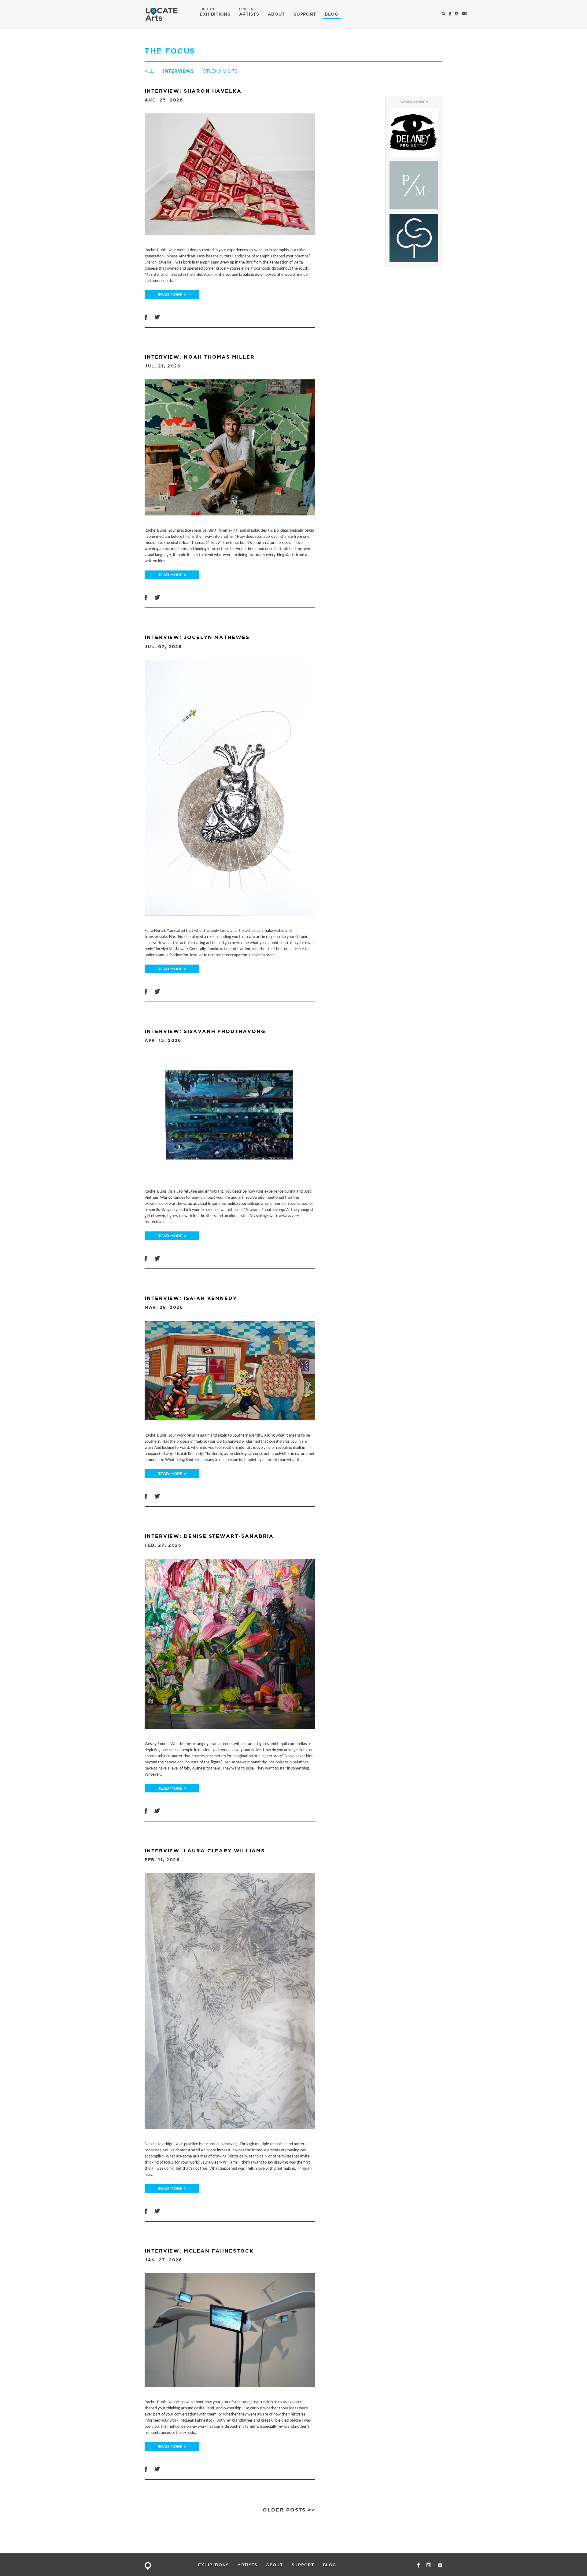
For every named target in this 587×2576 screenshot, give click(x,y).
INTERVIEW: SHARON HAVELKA (193, 91)
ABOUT (277, 14)
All (149, 71)
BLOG (332, 14)
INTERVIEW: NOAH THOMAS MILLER (200, 357)
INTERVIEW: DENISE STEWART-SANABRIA (209, 1536)
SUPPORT (305, 14)
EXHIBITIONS (215, 14)
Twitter (157, 317)
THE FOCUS (170, 51)
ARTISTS (249, 14)
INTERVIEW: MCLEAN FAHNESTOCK (199, 2251)
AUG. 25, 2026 (164, 100)
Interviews (178, 71)
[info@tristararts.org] (465, 14)
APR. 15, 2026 (163, 1040)
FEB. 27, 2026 (163, 1545)
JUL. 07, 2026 (163, 647)
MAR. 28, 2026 (164, 1307)
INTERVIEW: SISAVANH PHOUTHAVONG (205, 1031)
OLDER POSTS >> (289, 2510)
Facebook (146, 317)
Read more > (172, 294)
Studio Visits (220, 71)
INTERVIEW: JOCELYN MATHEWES (197, 637)
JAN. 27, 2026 (163, 2260)
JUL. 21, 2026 (163, 366)
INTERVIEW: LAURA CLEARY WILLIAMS (205, 1851)
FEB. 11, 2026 (162, 1860)
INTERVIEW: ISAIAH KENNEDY (191, 1298)
